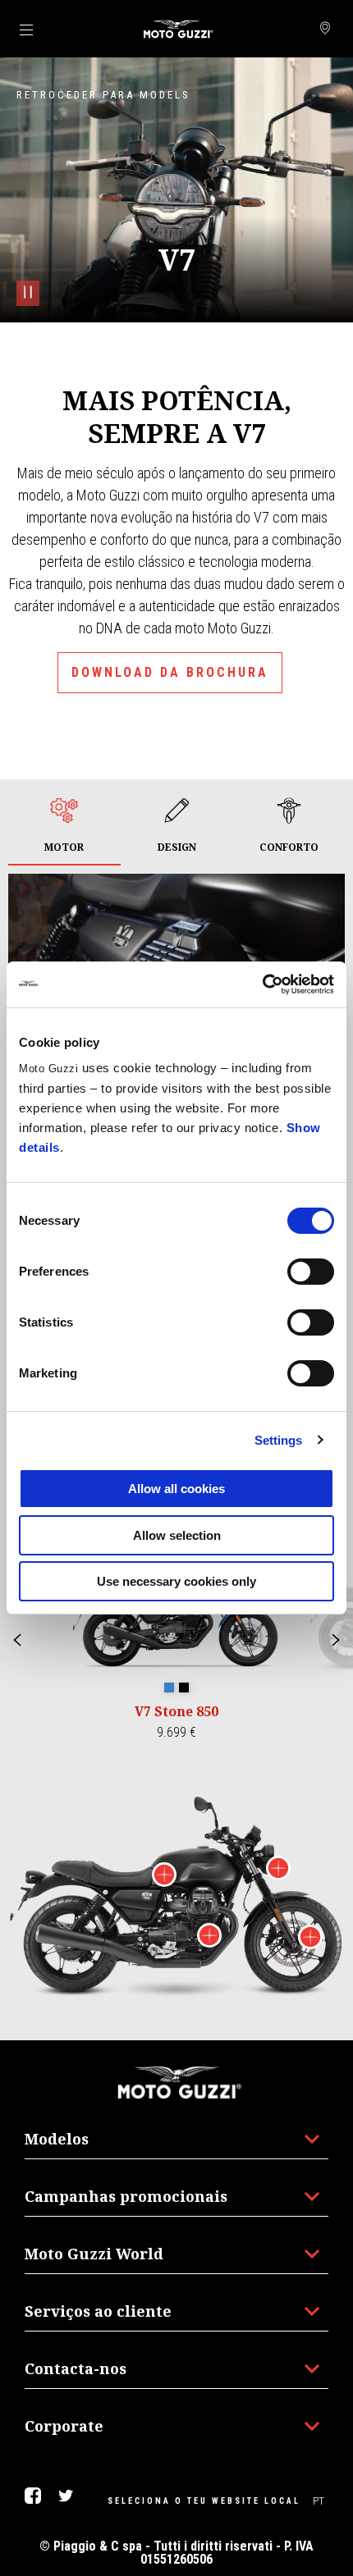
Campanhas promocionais (126, 2196)
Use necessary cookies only (176, 1581)
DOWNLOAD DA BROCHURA (170, 672)
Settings (279, 1440)
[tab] (64, 827)
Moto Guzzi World (94, 2254)
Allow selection (177, 1535)
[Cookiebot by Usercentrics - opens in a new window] (262, 984)
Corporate (64, 2426)
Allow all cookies (176, 1489)
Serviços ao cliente (98, 2311)
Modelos (57, 2139)
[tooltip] (169, 1688)
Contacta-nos (76, 2368)
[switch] (311, 1272)
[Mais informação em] (164, 1877)
